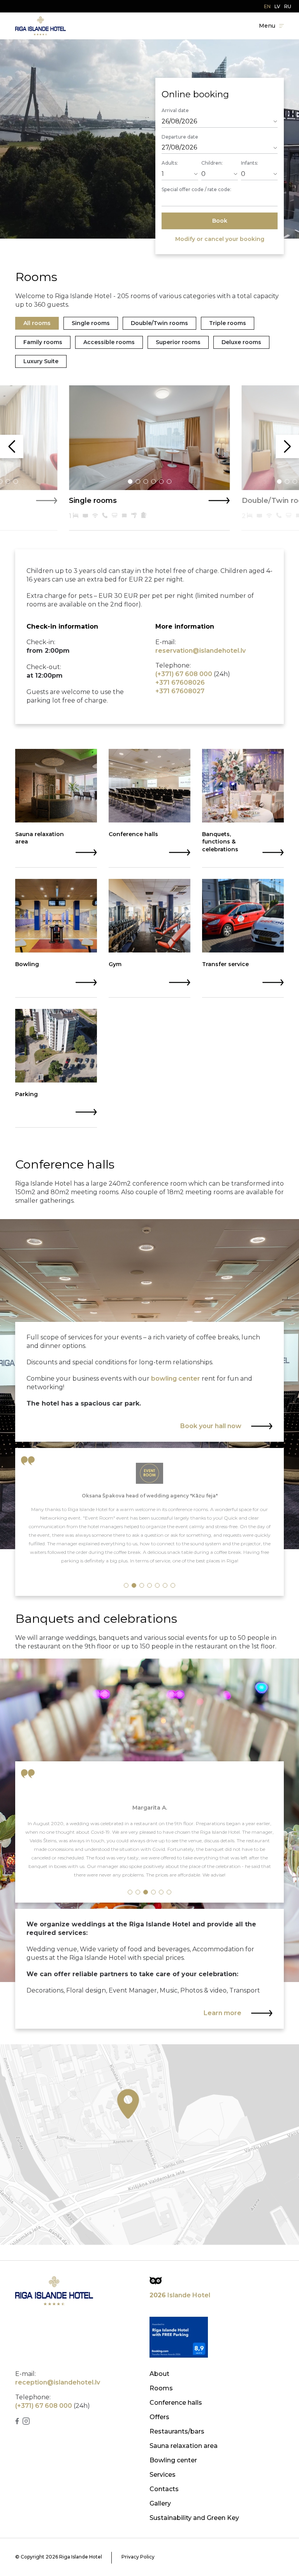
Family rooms (43, 342)
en (267, 6)
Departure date (180, 137)
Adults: (170, 163)
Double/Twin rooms (159, 323)
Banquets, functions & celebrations (220, 842)
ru (288, 6)
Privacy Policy (138, 2557)
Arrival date (175, 110)
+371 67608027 (180, 691)
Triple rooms (228, 323)
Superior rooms (178, 342)
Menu (267, 26)
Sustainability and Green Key (194, 2518)
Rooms (161, 2388)
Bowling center (173, 2460)
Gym (115, 964)
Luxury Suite (41, 361)
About (159, 2374)
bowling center (176, 1378)
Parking (26, 1094)
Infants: (250, 163)
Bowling (27, 964)
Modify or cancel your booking (220, 239)
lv (277, 6)
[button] (8, 481)
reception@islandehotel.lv (58, 2382)
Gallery (160, 2503)
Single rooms (91, 323)
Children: (212, 163)
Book (220, 221)
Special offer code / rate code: (196, 189)
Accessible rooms (109, 342)
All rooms (37, 323)
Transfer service (225, 964)
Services (163, 2475)
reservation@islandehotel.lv (201, 651)
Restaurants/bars (177, 2431)
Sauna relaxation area (40, 838)
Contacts (164, 2489)
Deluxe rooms (241, 342)
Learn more (222, 2013)
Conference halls (133, 834)
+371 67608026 (180, 683)
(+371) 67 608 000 (184, 674)
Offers (159, 2417)
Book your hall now (211, 1426)
